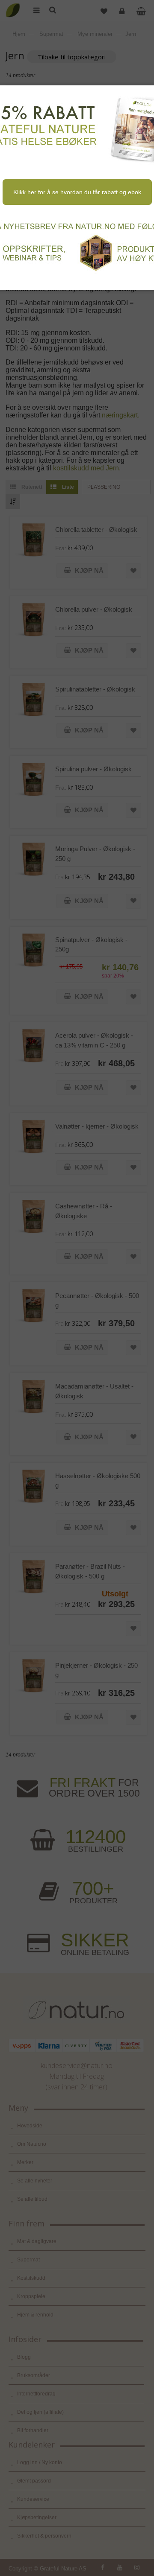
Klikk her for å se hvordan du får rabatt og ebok (77, 192)
